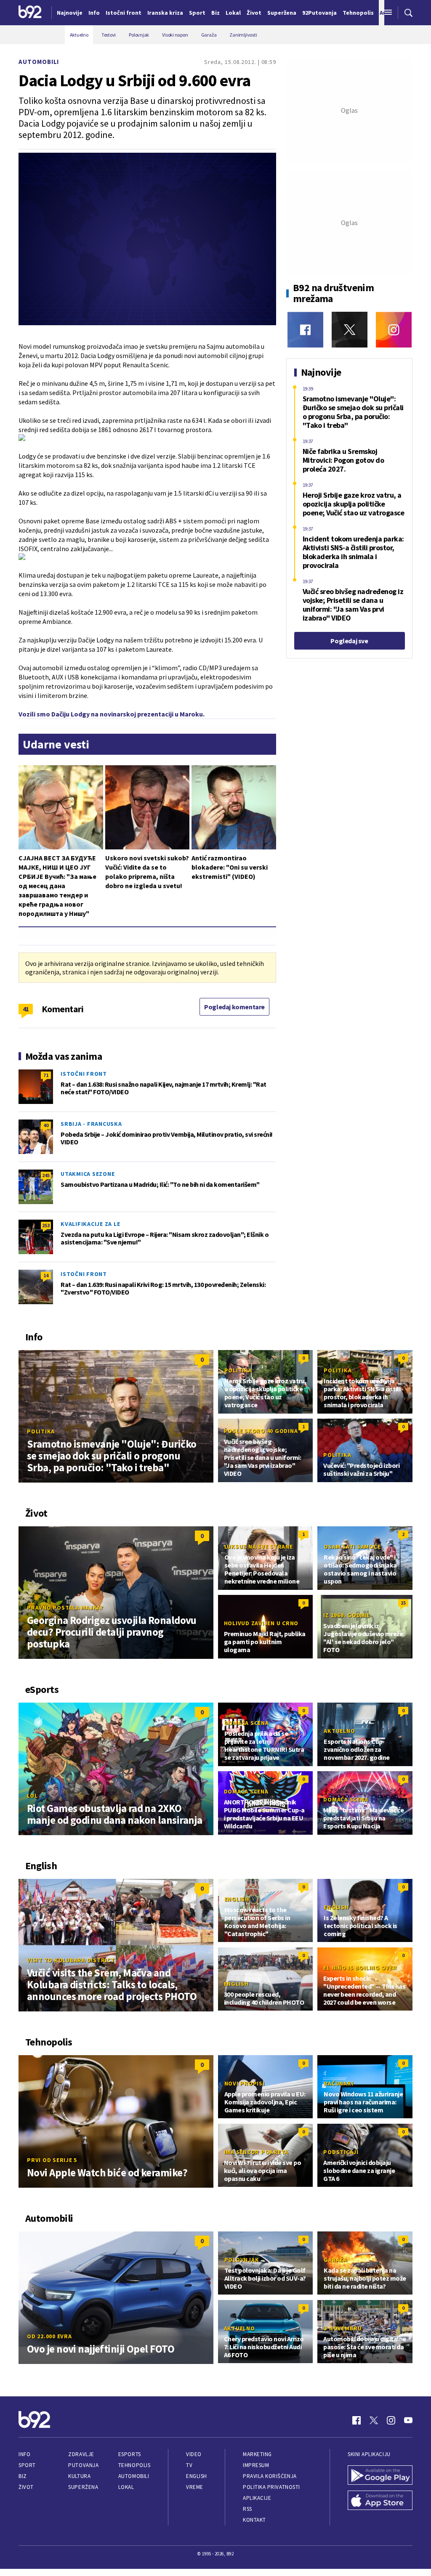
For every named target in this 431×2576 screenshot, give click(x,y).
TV (189, 2465)
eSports (130, 2454)
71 (46, 1075)
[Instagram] (394, 330)
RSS (247, 2509)
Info (24, 2454)
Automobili (39, 62)
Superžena (83, 2487)
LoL (32, 1796)
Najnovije (70, 13)
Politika (41, 1431)
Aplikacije (257, 2498)
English (237, 1899)
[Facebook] (305, 330)
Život (26, 2487)
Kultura (79, 2476)
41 (26, 1009)
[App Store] (380, 2501)
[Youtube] (408, 2420)
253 (46, 1225)
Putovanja (83, 2465)
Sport (27, 2465)
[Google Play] (380, 2476)
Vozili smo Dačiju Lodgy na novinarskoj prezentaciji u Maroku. (112, 714)
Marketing (257, 2454)
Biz (23, 2476)
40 (46, 1125)
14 (46, 1275)
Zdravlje (81, 2454)
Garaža (335, 2260)
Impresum (256, 2465)
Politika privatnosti (271, 2487)
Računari (338, 2083)
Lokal (126, 2487)
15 (403, 1603)
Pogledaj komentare (234, 1007)
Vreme (195, 2487)
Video (194, 2454)
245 (46, 1175)
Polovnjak (242, 2260)
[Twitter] (350, 330)
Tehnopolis (134, 2465)
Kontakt (254, 2520)
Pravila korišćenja (270, 2476)
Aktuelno (339, 1731)
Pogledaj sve (349, 641)
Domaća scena (247, 1723)
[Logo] (30, 13)
